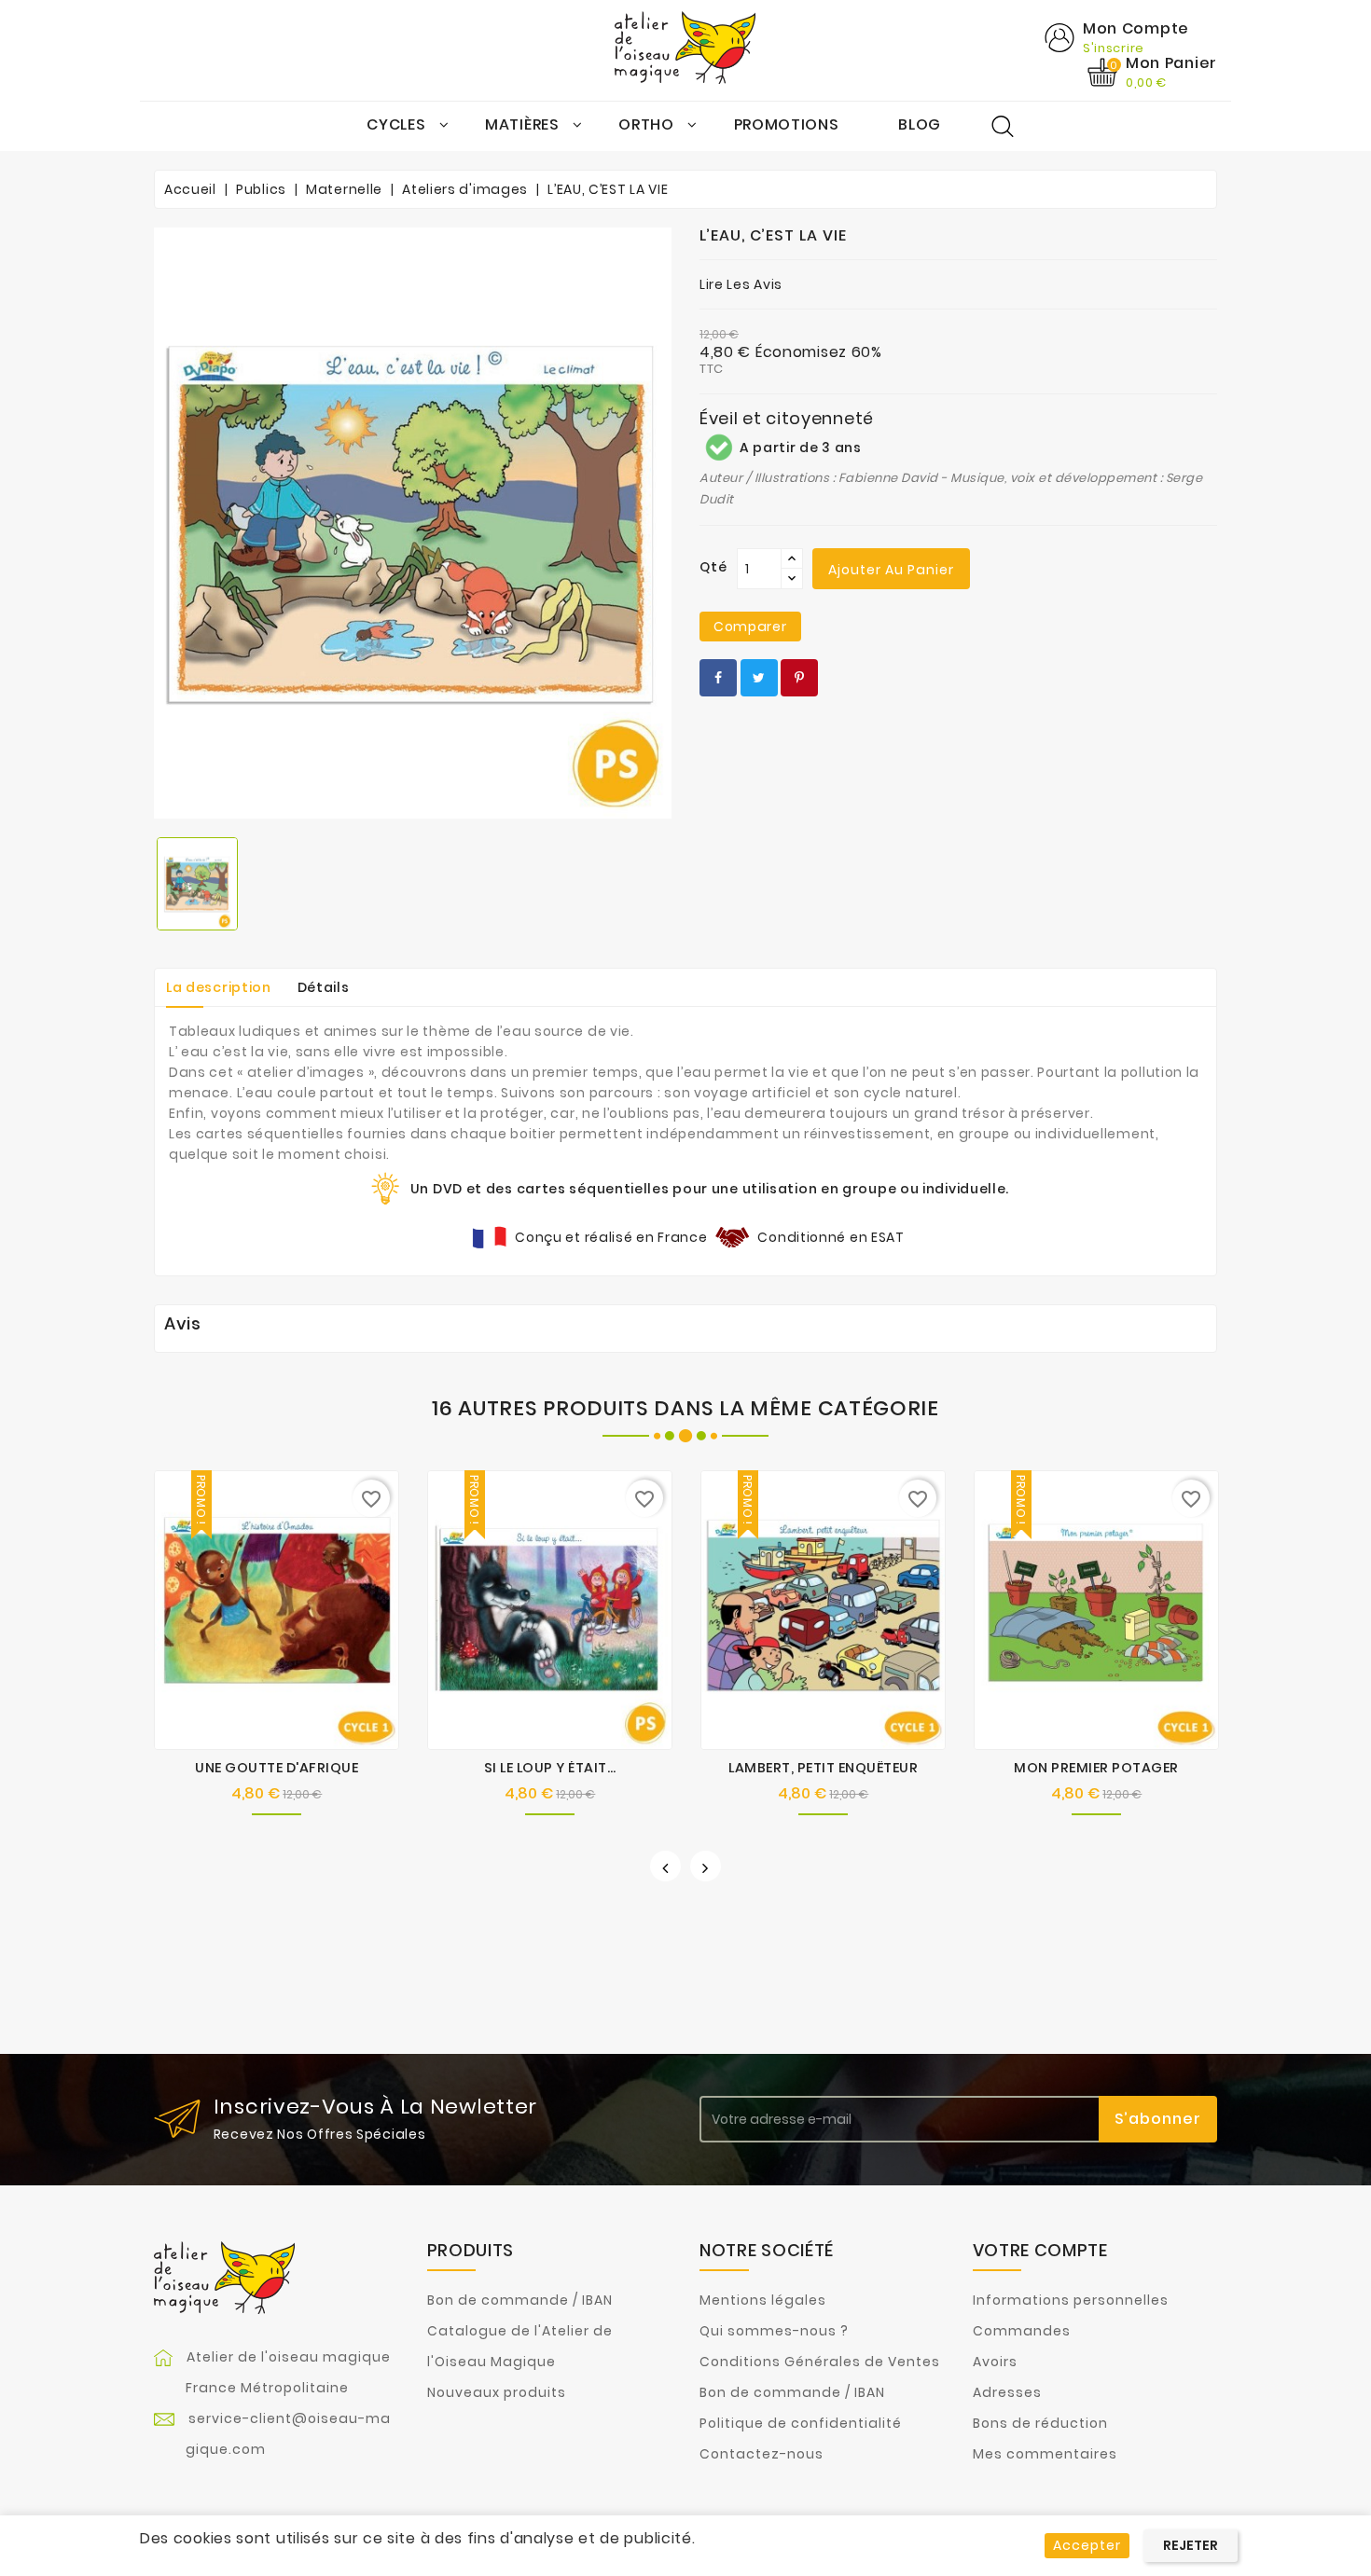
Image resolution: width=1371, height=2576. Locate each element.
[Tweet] (759, 678)
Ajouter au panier (891, 570)
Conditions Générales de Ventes (820, 2362)
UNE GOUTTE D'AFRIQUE (277, 1768)
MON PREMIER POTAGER (1096, 1768)
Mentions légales (763, 2300)
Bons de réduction (1040, 2423)
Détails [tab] (324, 987)
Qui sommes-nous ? (774, 2331)
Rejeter (1191, 2545)
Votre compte (1040, 2250)
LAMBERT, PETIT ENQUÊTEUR (823, 1768)
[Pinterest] (799, 678)
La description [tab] (219, 987)
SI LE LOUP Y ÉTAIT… (550, 1768)
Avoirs (995, 2362)
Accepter (1087, 2545)
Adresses (1007, 2392)
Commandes (1022, 2331)
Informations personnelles (1071, 2300)
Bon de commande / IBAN (520, 2300)
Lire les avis (741, 284)
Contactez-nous (762, 2454)
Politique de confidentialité (801, 2423)
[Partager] (718, 678)
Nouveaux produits (497, 2392)
